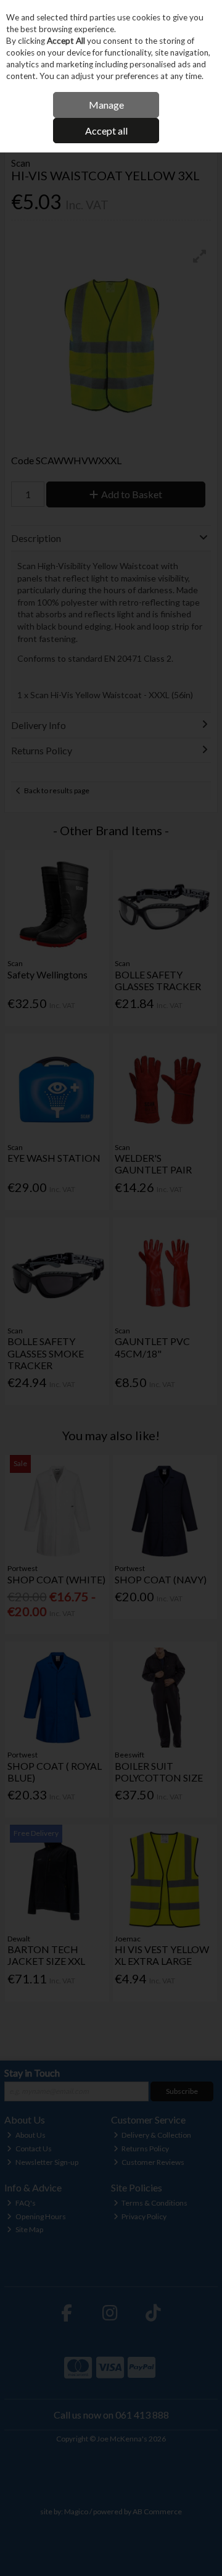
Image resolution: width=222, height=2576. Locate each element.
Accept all (106, 131)
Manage (106, 105)
